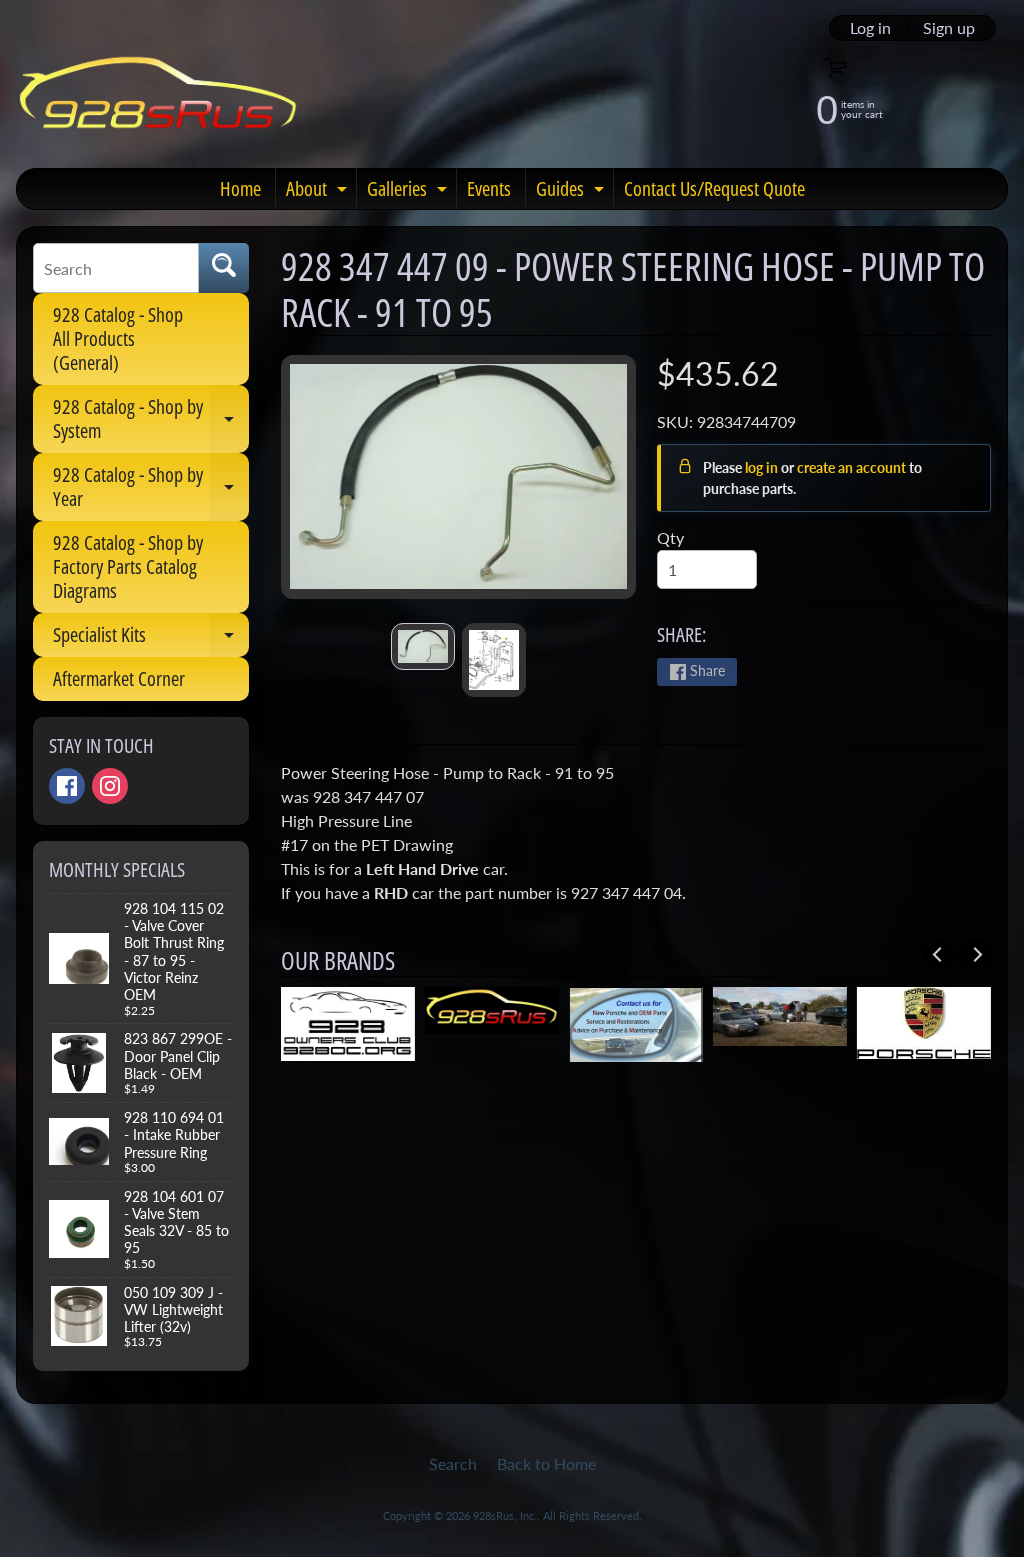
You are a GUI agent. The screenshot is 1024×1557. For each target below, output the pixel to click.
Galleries (409, 192)
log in (763, 467)
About (319, 192)
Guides (572, 192)
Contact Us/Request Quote (714, 188)
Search (453, 1463)
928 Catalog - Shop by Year (151, 488)
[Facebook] (67, 786)
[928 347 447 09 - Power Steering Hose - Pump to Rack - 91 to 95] (423, 646)
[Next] (976, 955)
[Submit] (224, 268)
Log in (870, 28)
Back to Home (546, 1463)
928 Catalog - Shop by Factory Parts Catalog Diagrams (128, 566)
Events (489, 188)
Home (240, 188)
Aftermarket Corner (119, 678)
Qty (670, 537)
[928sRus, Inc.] (158, 101)
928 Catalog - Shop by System (151, 420)
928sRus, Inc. (505, 1515)
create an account (853, 467)
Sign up (949, 28)
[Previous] (938, 955)
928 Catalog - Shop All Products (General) (118, 338)
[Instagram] (110, 786)
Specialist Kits (151, 639)
